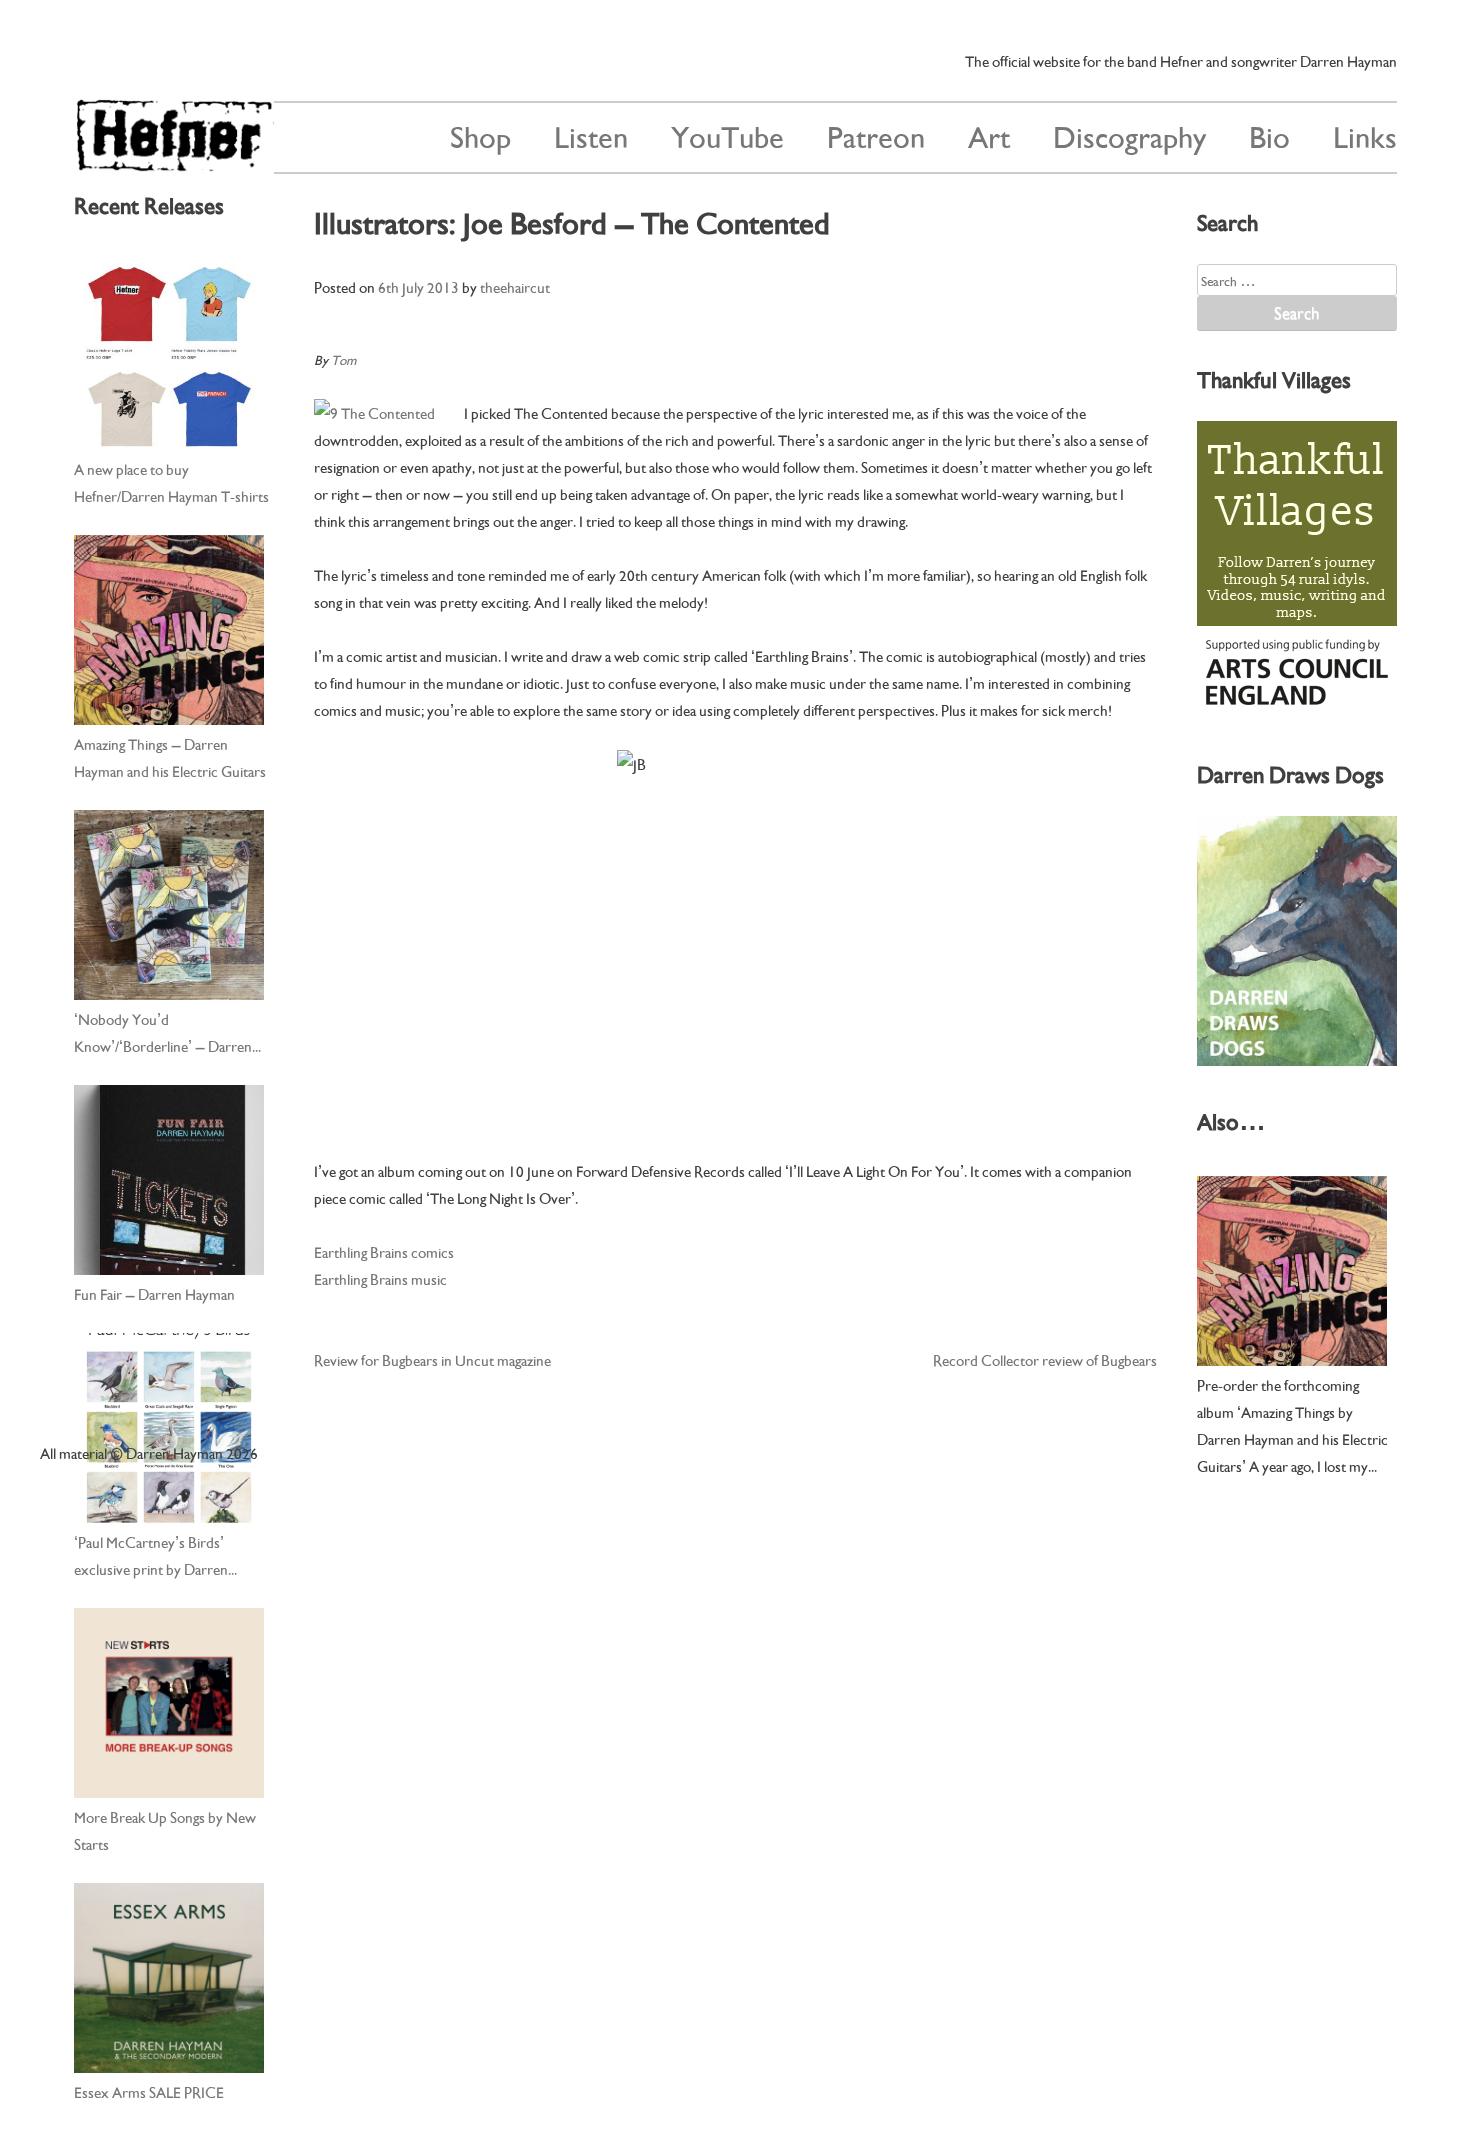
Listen (591, 134)
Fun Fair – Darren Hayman (154, 1293)
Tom (343, 358)
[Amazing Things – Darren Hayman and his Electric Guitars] (169, 630)
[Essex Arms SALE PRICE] (169, 1978)
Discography (1129, 134)
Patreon (876, 134)
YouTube (727, 134)
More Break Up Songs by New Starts (165, 1829)
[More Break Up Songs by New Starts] (169, 1703)
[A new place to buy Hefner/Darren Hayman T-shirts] (169, 355)
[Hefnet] (174, 162)
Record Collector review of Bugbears (1045, 1359)
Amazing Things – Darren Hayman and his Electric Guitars (170, 756)
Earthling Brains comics (384, 1251)
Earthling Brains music (380, 1278)
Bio (1269, 134)
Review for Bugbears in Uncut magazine (432, 1359)
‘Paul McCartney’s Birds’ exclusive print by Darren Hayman (151, 1556)
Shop (480, 134)
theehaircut (515, 286)
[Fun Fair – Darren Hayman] (169, 1180)
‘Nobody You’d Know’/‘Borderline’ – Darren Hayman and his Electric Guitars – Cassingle (170, 1033)
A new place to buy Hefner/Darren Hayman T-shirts (171, 481)
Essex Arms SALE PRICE (149, 2091)
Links (1365, 134)
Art (989, 134)
